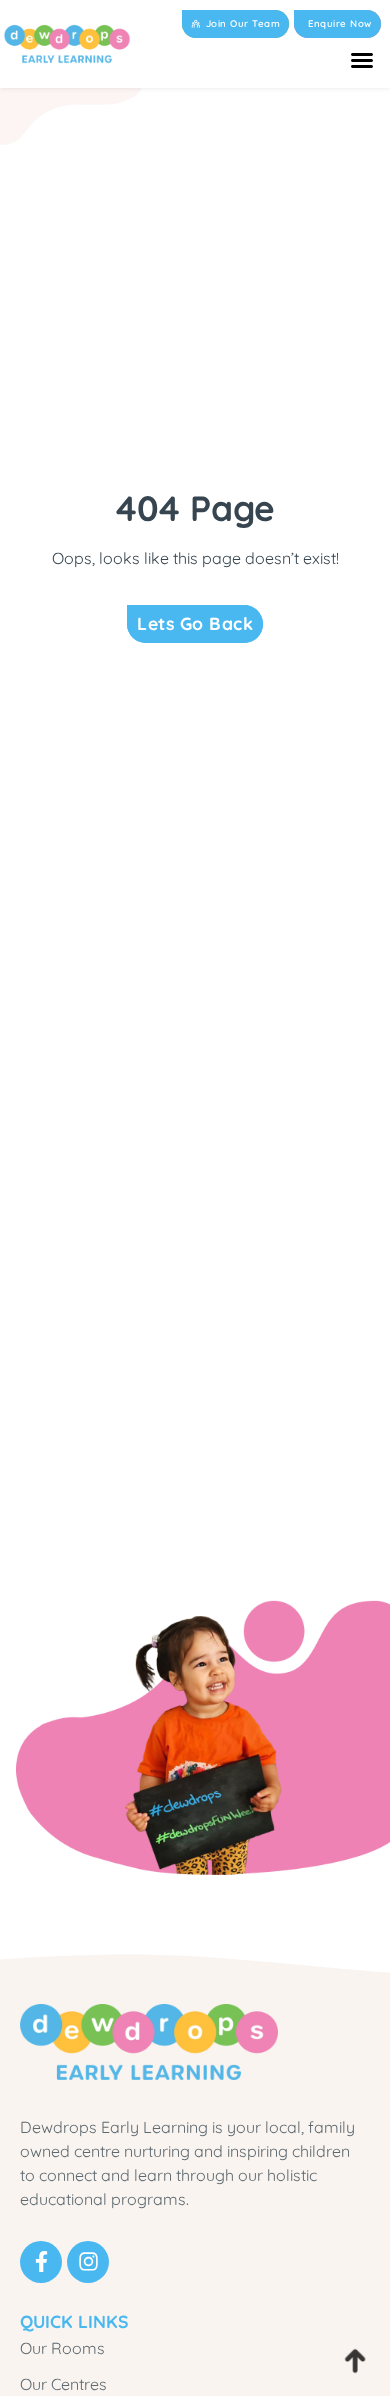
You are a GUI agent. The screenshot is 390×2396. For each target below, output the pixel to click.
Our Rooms (62, 2348)
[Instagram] (88, 2262)
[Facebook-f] (41, 2262)
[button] (362, 60)
